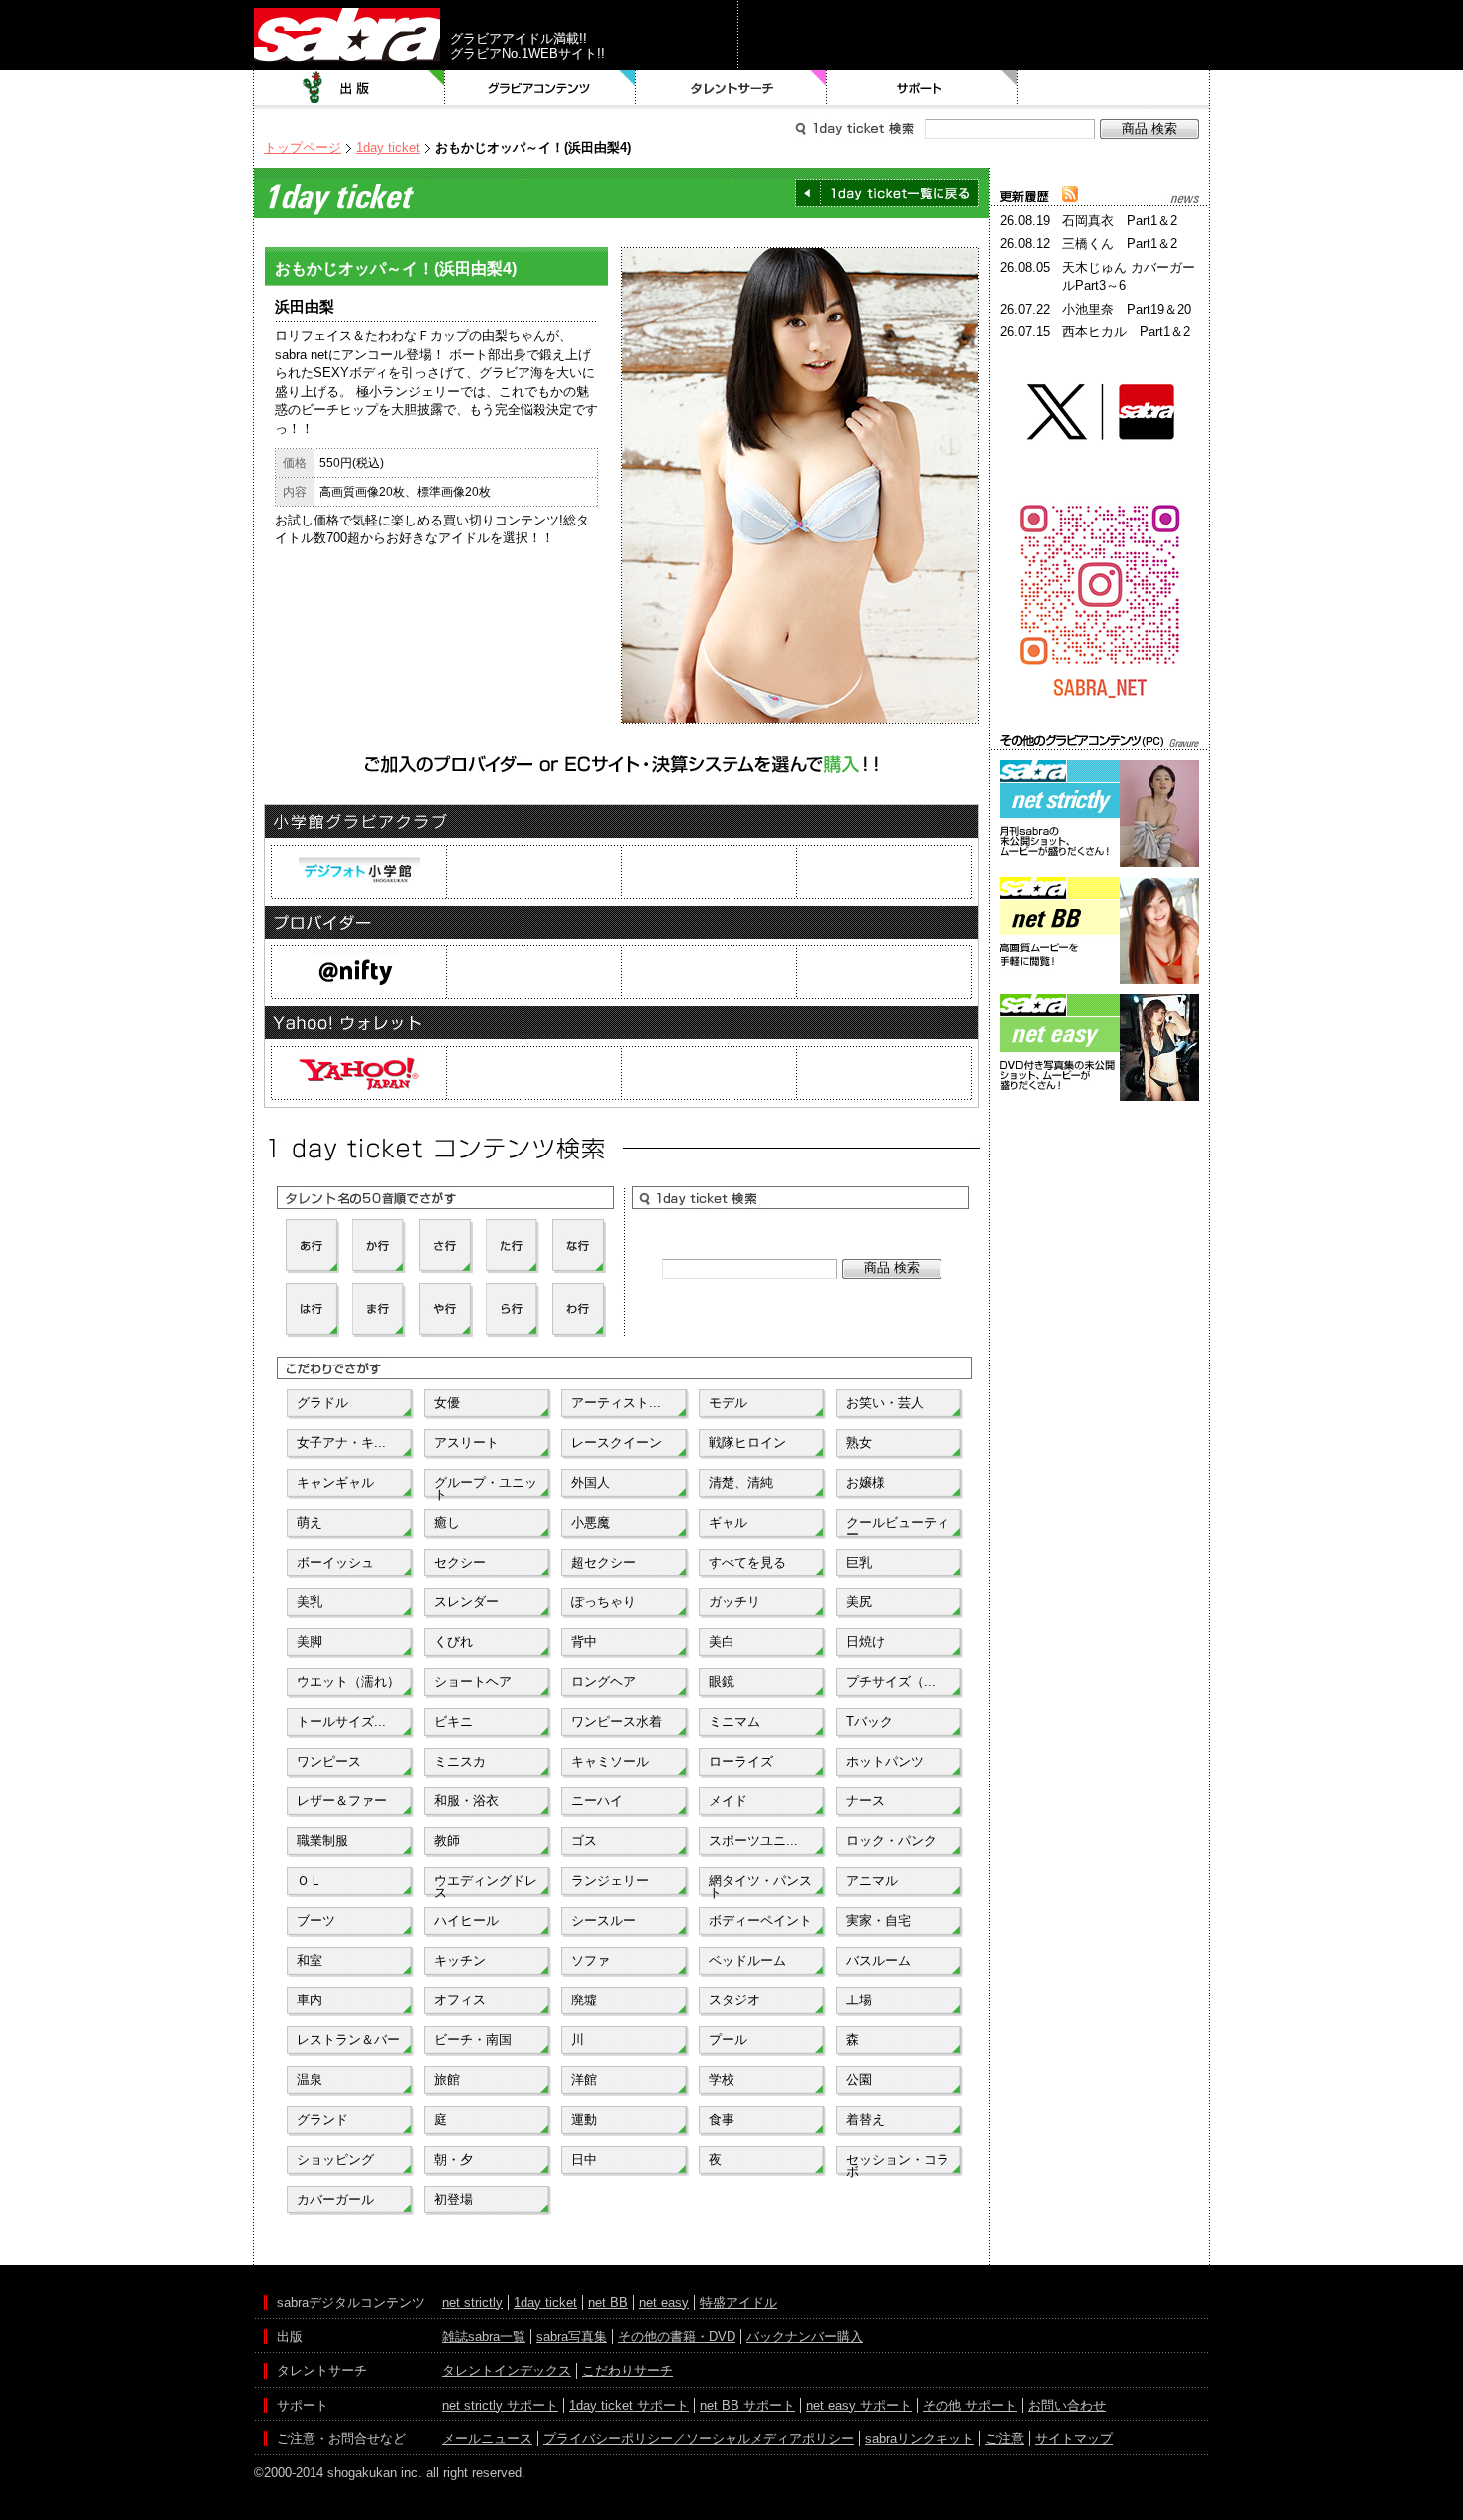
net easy (664, 2303)
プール (728, 2040)
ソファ (591, 1960)
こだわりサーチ (627, 2370)
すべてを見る (747, 1562)
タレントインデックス (507, 2370)
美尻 (859, 1602)
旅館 (447, 2080)
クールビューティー (898, 1527)
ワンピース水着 (617, 1721)
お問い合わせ (1067, 2405)
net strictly (472, 2303)
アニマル (872, 1881)
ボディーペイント (760, 1920)
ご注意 (1005, 2439)
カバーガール (335, 2199)
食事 (722, 2119)
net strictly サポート (500, 2405)
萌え (310, 1522)
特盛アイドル (738, 2303)
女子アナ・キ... (341, 1443)
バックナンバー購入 (805, 2336)
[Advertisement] (1100, 1195)
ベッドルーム (747, 1960)
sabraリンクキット (920, 2439)
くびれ (453, 1642)
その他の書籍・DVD (677, 2336)
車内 (310, 2000)
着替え (865, 2119)
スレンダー (466, 1602)
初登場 (453, 2199)
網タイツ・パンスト (760, 1885)
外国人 (591, 1482)
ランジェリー (610, 1881)
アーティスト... (616, 1403)
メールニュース (487, 2439)
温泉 (310, 2080)
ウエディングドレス (486, 1885)
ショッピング (335, 2159)
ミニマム (734, 1721)
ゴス (584, 1841)
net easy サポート (859, 2405)
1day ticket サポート (629, 2405)
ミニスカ (460, 1761)
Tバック (869, 1721)
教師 (447, 1841)
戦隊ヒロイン (747, 1443)
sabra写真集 (572, 2336)
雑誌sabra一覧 (484, 2336)
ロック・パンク (891, 1841)
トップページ (303, 148)
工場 (859, 2000)
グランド (322, 2119)
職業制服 (322, 1841)
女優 (447, 1403)
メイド (728, 1801)
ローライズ (741, 1761)
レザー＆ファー (342, 1801)
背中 (584, 1642)
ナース (865, 1801)
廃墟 (584, 2000)
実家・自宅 (878, 1920)
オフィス (460, 2000)
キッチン (460, 1960)
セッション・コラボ (898, 2164)
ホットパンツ (885, 1761)
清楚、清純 (741, 1482)
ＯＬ (310, 1881)
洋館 (584, 2080)
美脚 (310, 1642)
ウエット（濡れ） (348, 1681)
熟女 (859, 1443)
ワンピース (329, 1761)
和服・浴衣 (466, 1801)
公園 (859, 2080)
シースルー (604, 1920)
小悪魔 (591, 1522)
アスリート (466, 1443)
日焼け (865, 1642)
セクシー (460, 1562)
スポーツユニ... (753, 1841)
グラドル (322, 1403)
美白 (722, 1642)
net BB (608, 2303)
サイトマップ (1074, 2439)
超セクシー (604, 1562)
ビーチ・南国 (473, 2040)
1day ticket (388, 148)
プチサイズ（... (891, 1681)
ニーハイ (597, 1801)
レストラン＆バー (348, 2040)
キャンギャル (335, 1482)
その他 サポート (970, 2405)
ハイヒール (466, 1920)
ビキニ (453, 1721)
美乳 (310, 1602)
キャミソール (610, 1761)
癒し (447, 1522)
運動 (584, 2119)
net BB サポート (747, 2405)
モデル (728, 1403)
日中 (584, 2159)
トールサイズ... (341, 1721)
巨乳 (859, 1562)
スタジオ (734, 2000)
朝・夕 (453, 2159)
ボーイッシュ (335, 1562)
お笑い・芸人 (885, 1403)
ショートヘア (473, 1681)
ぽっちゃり (604, 1602)
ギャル (728, 1522)
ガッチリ (734, 1602)
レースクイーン (617, 1443)
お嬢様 (865, 1482)
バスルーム (878, 1960)
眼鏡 (722, 1681)
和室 (310, 1960)
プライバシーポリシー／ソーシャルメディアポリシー (699, 2439)
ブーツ (316, 1920)
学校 (722, 2080)
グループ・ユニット (486, 1487)
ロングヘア (604, 1681)
